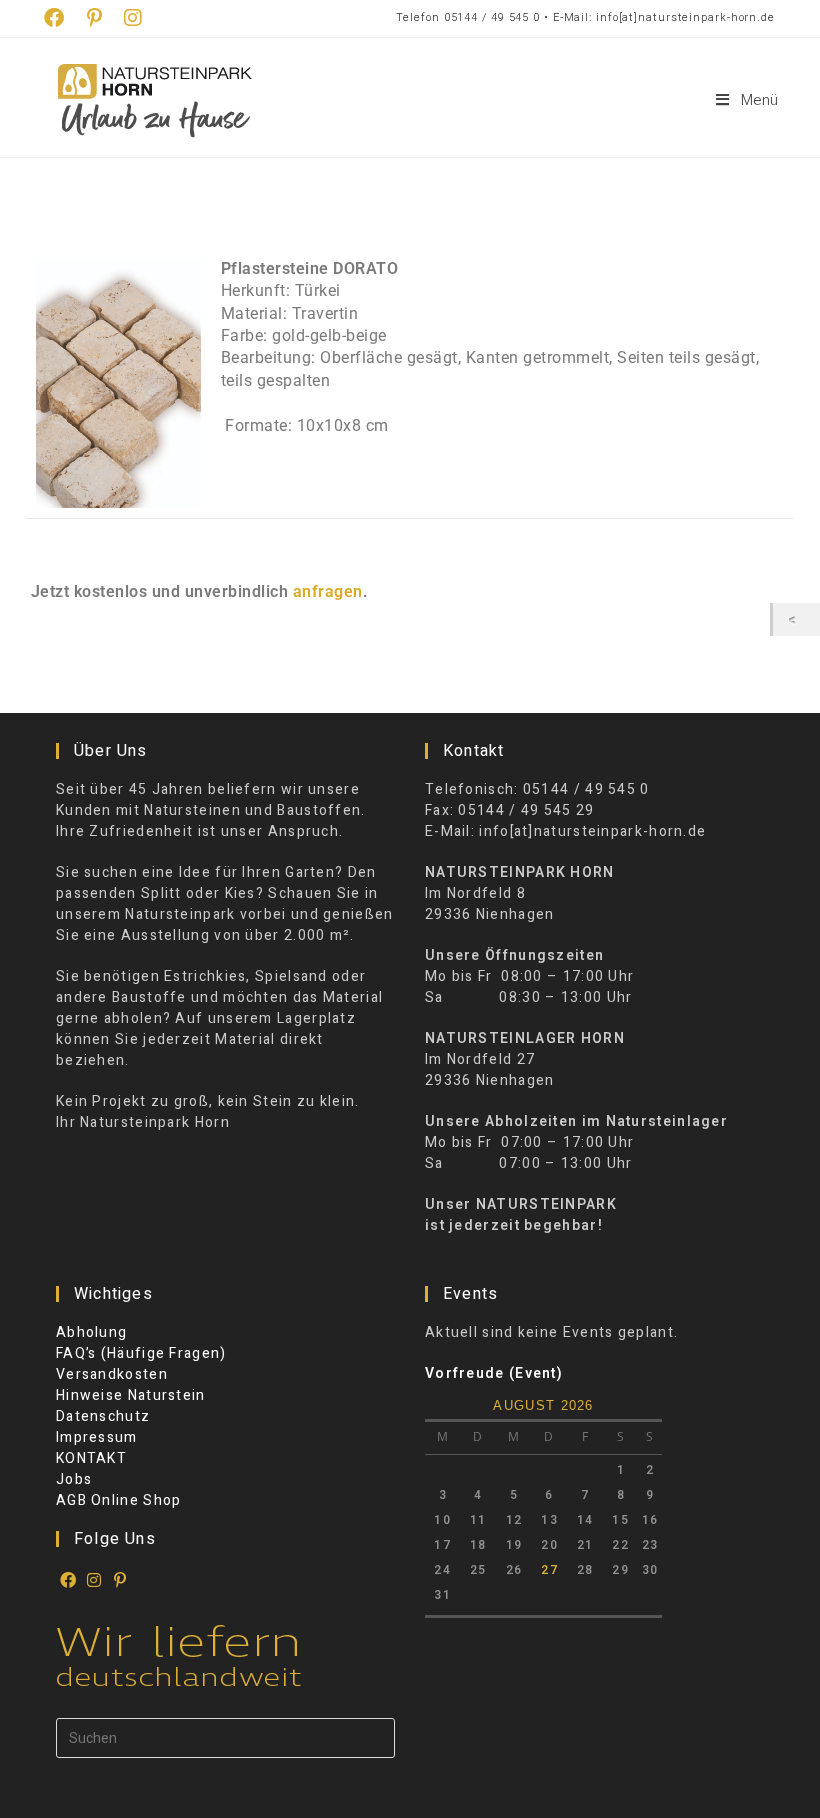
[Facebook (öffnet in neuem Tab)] (60, 18)
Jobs (74, 1479)
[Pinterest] (121, 1580)
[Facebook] (69, 1580)
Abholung (91, 1332)
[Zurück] (797, 619)
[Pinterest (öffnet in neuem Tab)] (95, 18)
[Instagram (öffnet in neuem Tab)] (133, 18)
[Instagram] (95, 1580)
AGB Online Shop (119, 1500)
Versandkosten (112, 1374)
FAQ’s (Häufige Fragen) (141, 1353)
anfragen (328, 591)
